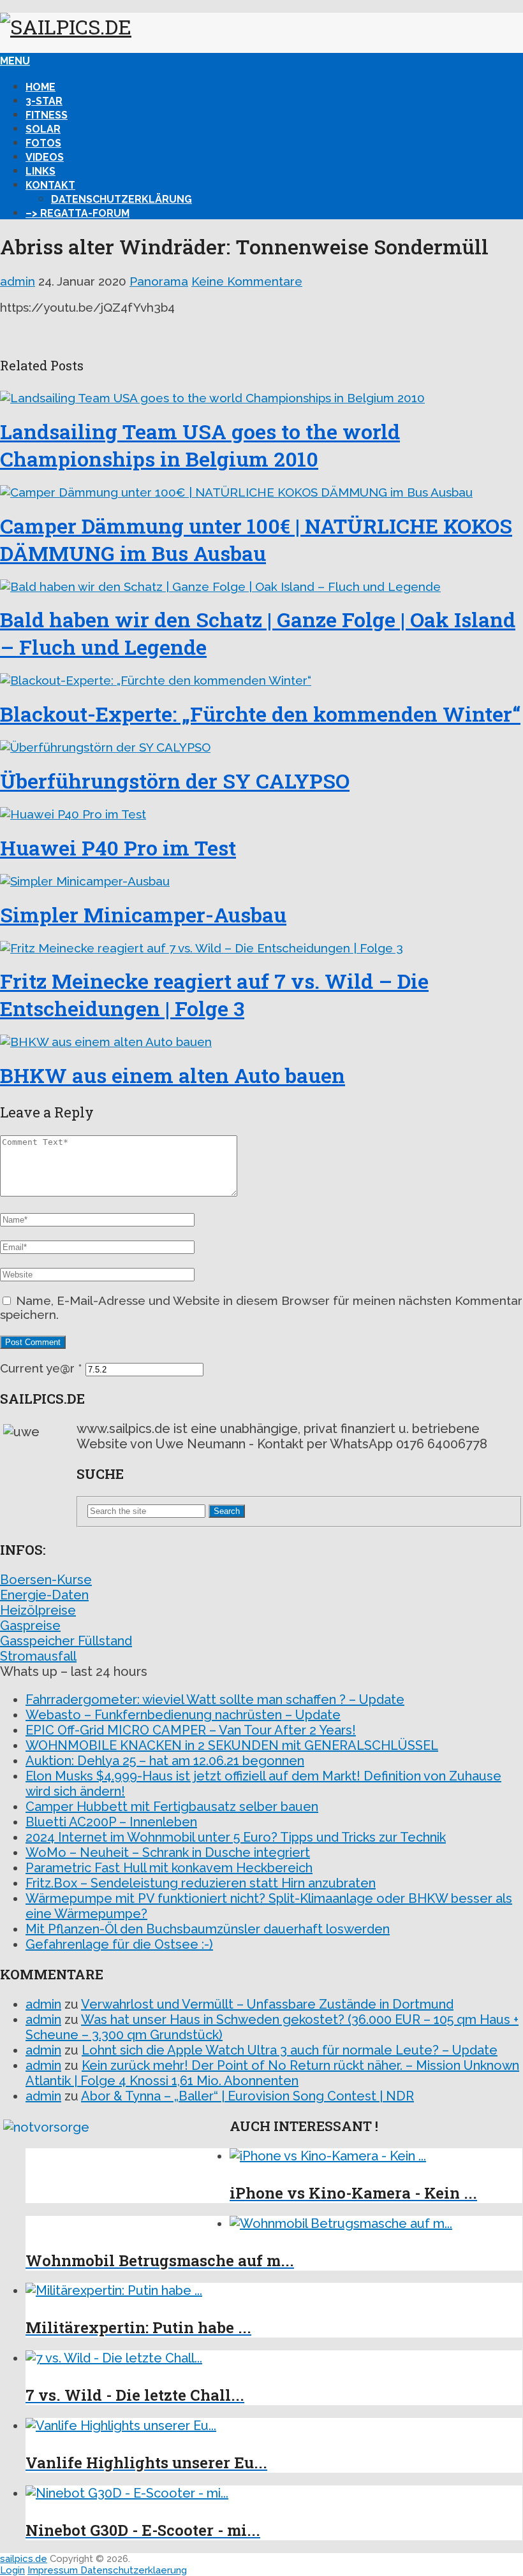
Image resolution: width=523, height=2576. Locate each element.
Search (227, 1511)
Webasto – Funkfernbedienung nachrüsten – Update (183, 1715)
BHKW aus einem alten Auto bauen (173, 1075)
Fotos (43, 143)
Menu (15, 61)
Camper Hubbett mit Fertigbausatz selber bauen (172, 1807)
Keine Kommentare (247, 281)
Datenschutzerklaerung (134, 2570)
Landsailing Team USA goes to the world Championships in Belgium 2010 (200, 445)
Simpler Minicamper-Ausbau (143, 914)
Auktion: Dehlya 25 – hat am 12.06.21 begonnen (165, 1761)
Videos (45, 157)
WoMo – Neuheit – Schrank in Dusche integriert (168, 1852)
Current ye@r (41, 1368)
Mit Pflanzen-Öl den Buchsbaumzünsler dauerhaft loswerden (208, 1929)
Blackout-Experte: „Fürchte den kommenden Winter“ (260, 714)
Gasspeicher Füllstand (66, 1641)
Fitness (47, 115)
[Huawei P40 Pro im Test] (261, 814)
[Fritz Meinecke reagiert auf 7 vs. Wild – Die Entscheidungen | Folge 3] (261, 948)
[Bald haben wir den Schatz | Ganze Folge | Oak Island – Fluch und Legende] (261, 586)
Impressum (54, 2570)
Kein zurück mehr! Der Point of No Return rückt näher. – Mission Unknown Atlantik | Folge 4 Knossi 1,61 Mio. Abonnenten (272, 2073)
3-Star (44, 101)
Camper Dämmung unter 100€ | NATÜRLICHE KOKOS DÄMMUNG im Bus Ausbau (256, 539)
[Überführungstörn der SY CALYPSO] (261, 747)
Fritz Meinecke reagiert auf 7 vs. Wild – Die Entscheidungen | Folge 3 (214, 994)
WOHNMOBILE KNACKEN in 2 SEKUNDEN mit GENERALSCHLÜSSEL (232, 1745)
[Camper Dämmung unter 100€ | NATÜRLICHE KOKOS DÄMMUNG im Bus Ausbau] (261, 492)
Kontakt (50, 185)
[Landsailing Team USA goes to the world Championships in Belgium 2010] (261, 398)
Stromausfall (38, 1656)
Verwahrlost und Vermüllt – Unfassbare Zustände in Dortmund (267, 2004)
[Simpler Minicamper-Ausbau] (261, 881)
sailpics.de (24, 2559)
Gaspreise (30, 1626)
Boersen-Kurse (46, 1580)
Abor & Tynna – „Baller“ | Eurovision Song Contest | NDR (247, 2096)
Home (41, 87)
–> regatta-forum (77, 213)
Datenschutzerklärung (122, 199)
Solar (43, 129)
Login (12, 2570)
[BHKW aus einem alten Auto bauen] (261, 1042)
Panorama (159, 281)
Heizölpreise (38, 1610)
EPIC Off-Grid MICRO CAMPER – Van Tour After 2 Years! (191, 1730)
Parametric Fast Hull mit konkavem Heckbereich (169, 1868)
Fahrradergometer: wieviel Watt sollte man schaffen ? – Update (215, 1699)
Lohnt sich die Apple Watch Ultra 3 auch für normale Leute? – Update (290, 2050)
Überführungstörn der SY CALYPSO (175, 781)
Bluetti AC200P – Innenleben (111, 1822)
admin (18, 281)
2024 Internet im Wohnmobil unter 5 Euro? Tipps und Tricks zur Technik (236, 1837)
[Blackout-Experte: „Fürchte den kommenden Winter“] (261, 680)
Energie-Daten (44, 1595)
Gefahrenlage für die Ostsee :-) (119, 1944)
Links (41, 171)
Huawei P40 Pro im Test (118, 848)
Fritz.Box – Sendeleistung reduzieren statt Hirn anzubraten (201, 1883)
